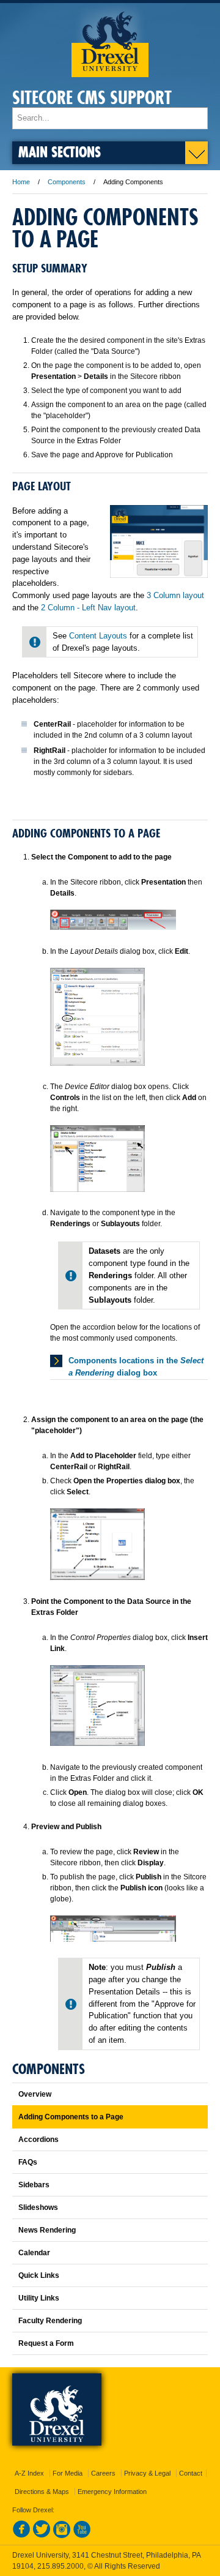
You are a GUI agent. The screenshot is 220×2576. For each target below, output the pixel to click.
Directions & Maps (42, 2492)
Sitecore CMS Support (92, 98)
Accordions (38, 2140)
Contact (191, 2473)
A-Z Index (29, 2473)
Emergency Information (112, 2492)
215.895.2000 (61, 2566)
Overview (35, 2094)
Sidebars (34, 2185)
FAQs (28, 2162)
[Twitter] (42, 2536)
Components (67, 182)
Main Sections (60, 152)
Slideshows (38, 2207)
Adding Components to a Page (71, 2117)
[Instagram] (62, 2536)
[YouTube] (82, 2536)
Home (21, 182)
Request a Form (46, 2343)
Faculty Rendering (50, 2321)
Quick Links (39, 2275)
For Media (68, 2473)
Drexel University (110, 40)
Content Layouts (99, 636)
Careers (103, 2473)
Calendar (34, 2253)
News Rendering (47, 2230)
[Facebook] (21, 2536)
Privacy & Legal (147, 2473)
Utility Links (39, 2298)
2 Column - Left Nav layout (88, 608)
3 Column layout (175, 595)
